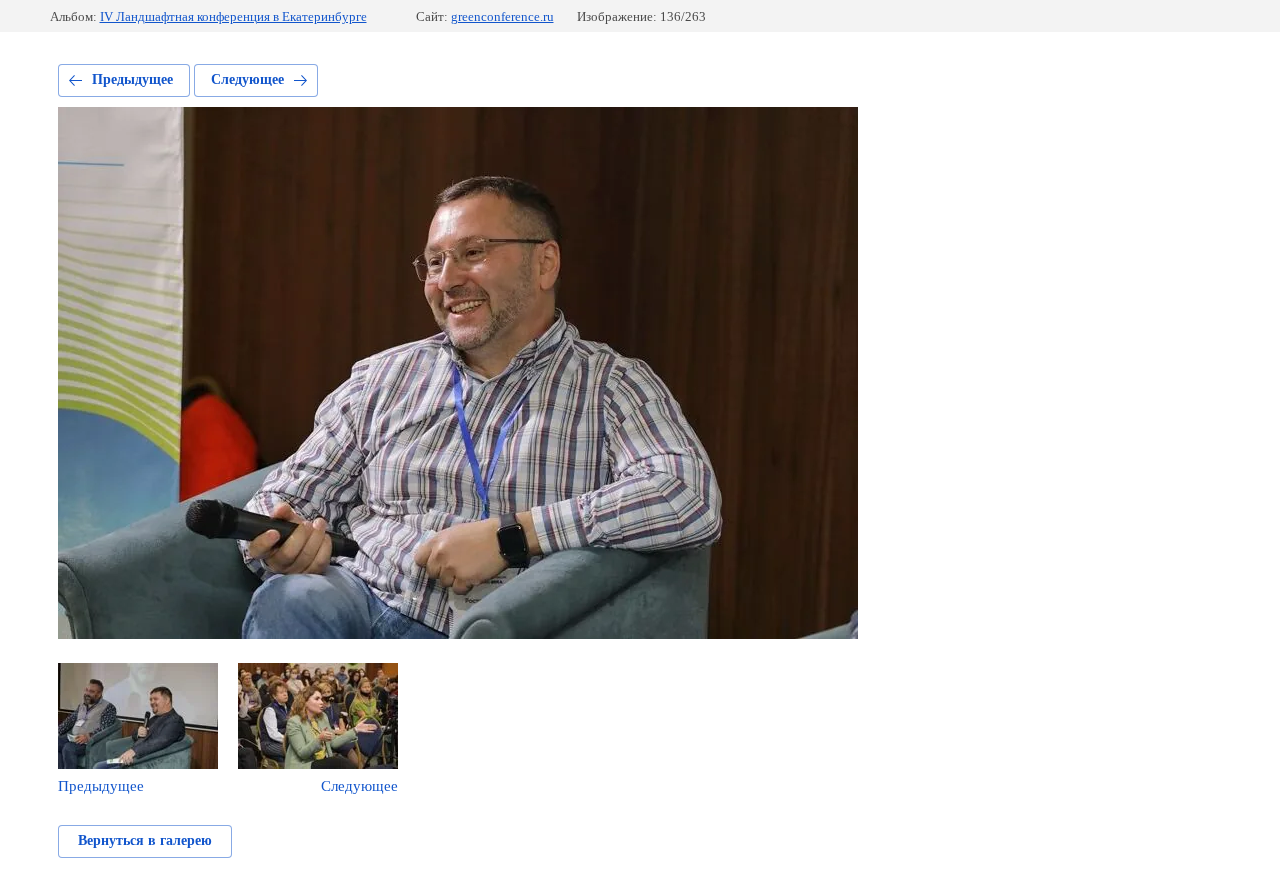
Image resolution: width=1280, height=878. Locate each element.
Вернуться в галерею (145, 840)
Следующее (247, 79)
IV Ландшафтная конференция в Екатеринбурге (233, 16)
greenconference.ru (502, 16)
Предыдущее (132, 79)
